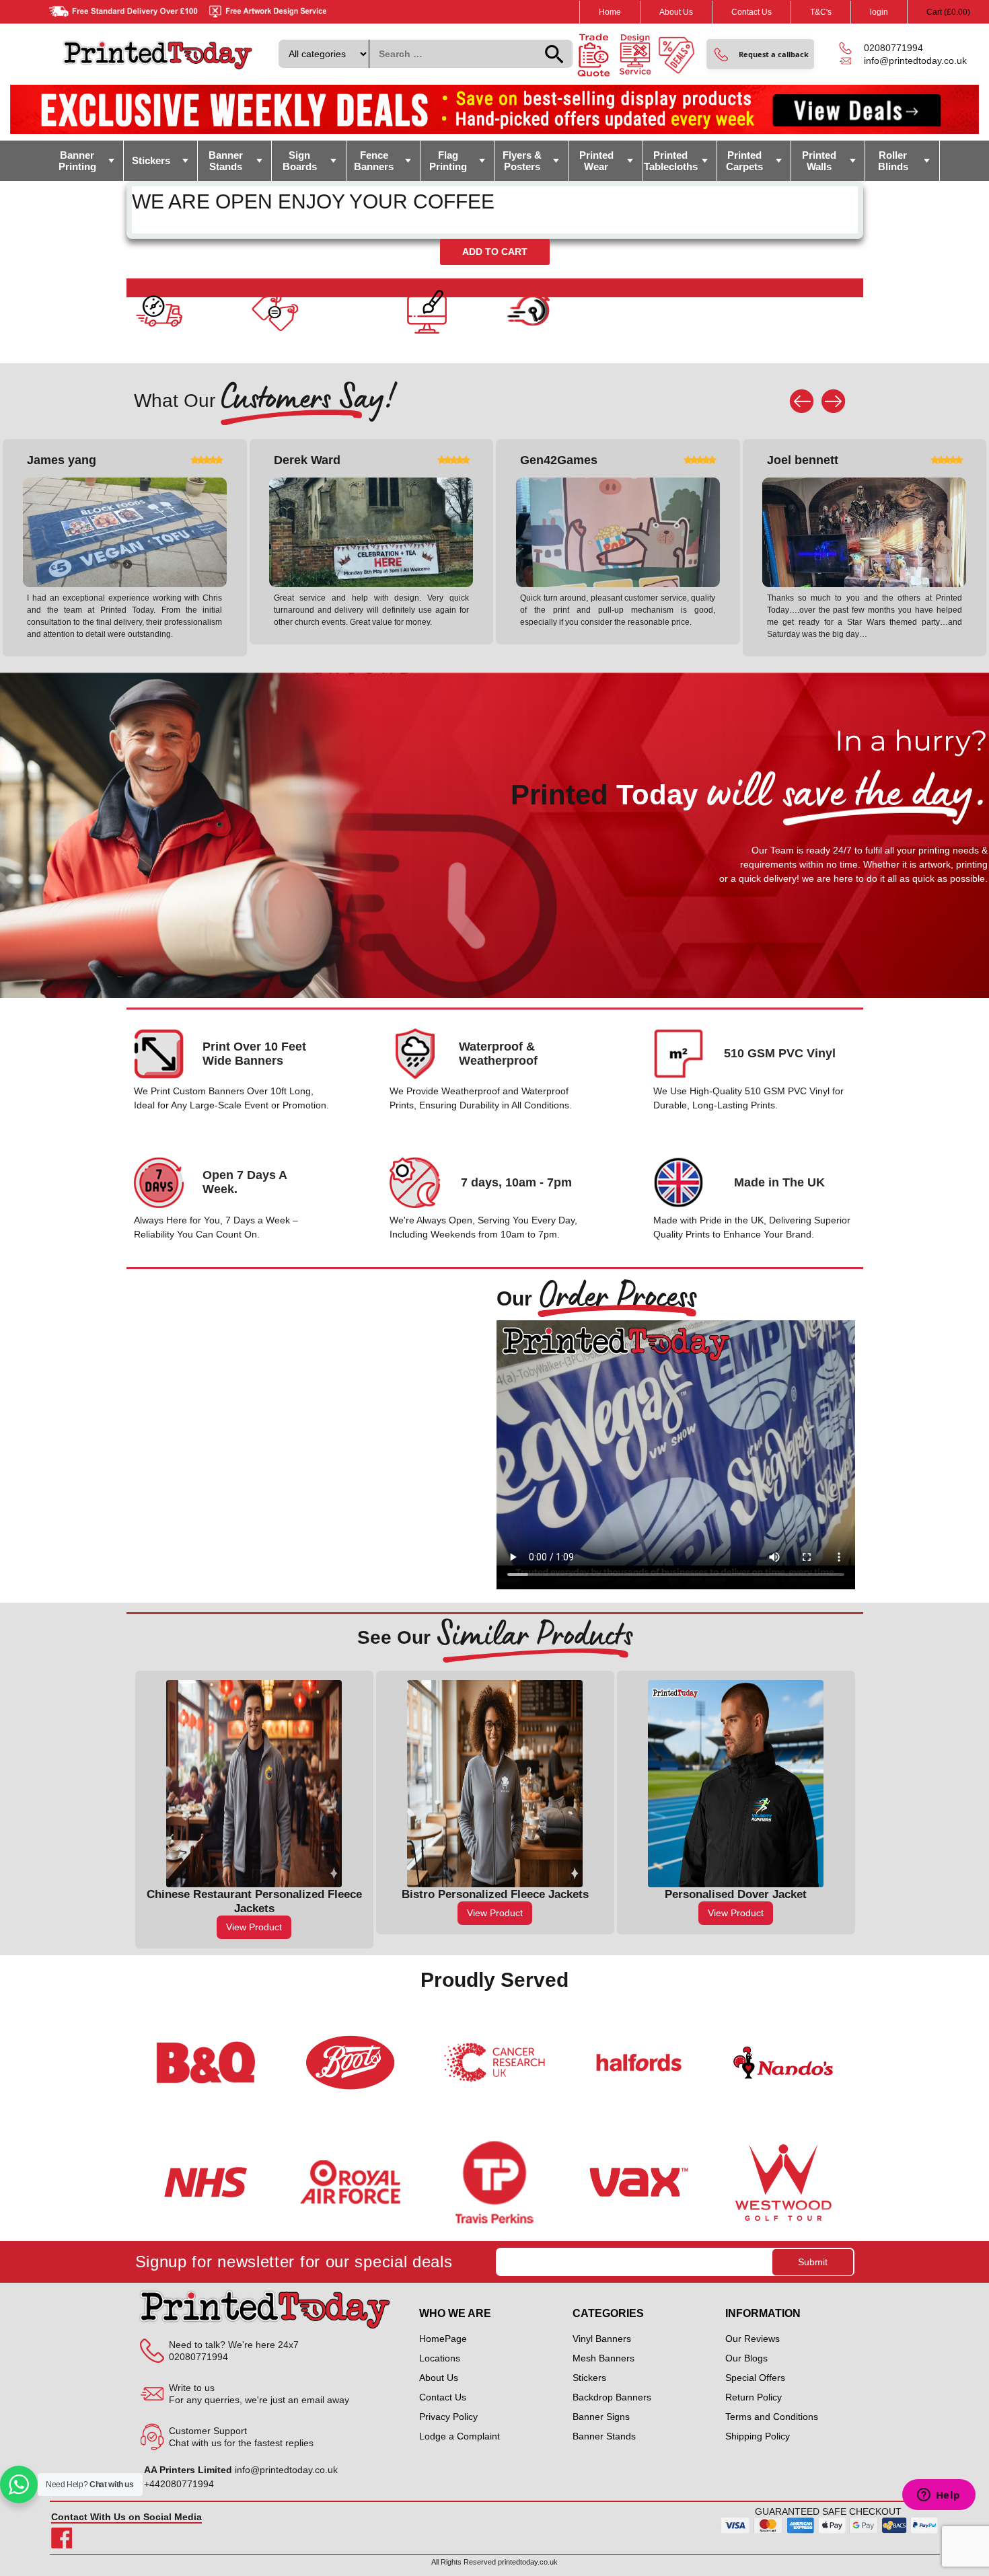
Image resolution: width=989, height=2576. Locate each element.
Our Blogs (746, 2358)
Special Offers (755, 2378)
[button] (760, 54)
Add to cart (495, 252)
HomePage (443, 2339)
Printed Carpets (744, 161)
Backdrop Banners (612, 2397)
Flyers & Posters (522, 161)
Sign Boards (300, 161)
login (879, 12)
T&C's (821, 12)
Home (610, 12)
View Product (258, 1913)
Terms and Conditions (772, 2417)
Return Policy (754, 2397)
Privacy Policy (448, 2417)
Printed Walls (819, 161)
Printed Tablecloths (671, 161)
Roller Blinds (893, 161)
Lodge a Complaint (460, 2436)
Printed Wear (596, 161)
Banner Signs (601, 2417)
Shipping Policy (758, 2436)
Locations (440, 2358)
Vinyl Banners (602, 2339)
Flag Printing (448, 161)
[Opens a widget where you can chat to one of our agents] (939, 2496)
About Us (676, 12)
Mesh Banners (603, 2358)
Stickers (151, 160)
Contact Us (752, 12)
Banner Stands (226, 161)
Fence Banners (374, 161)
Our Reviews (753, 2339)
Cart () (948, 12)
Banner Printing (77, 161)
